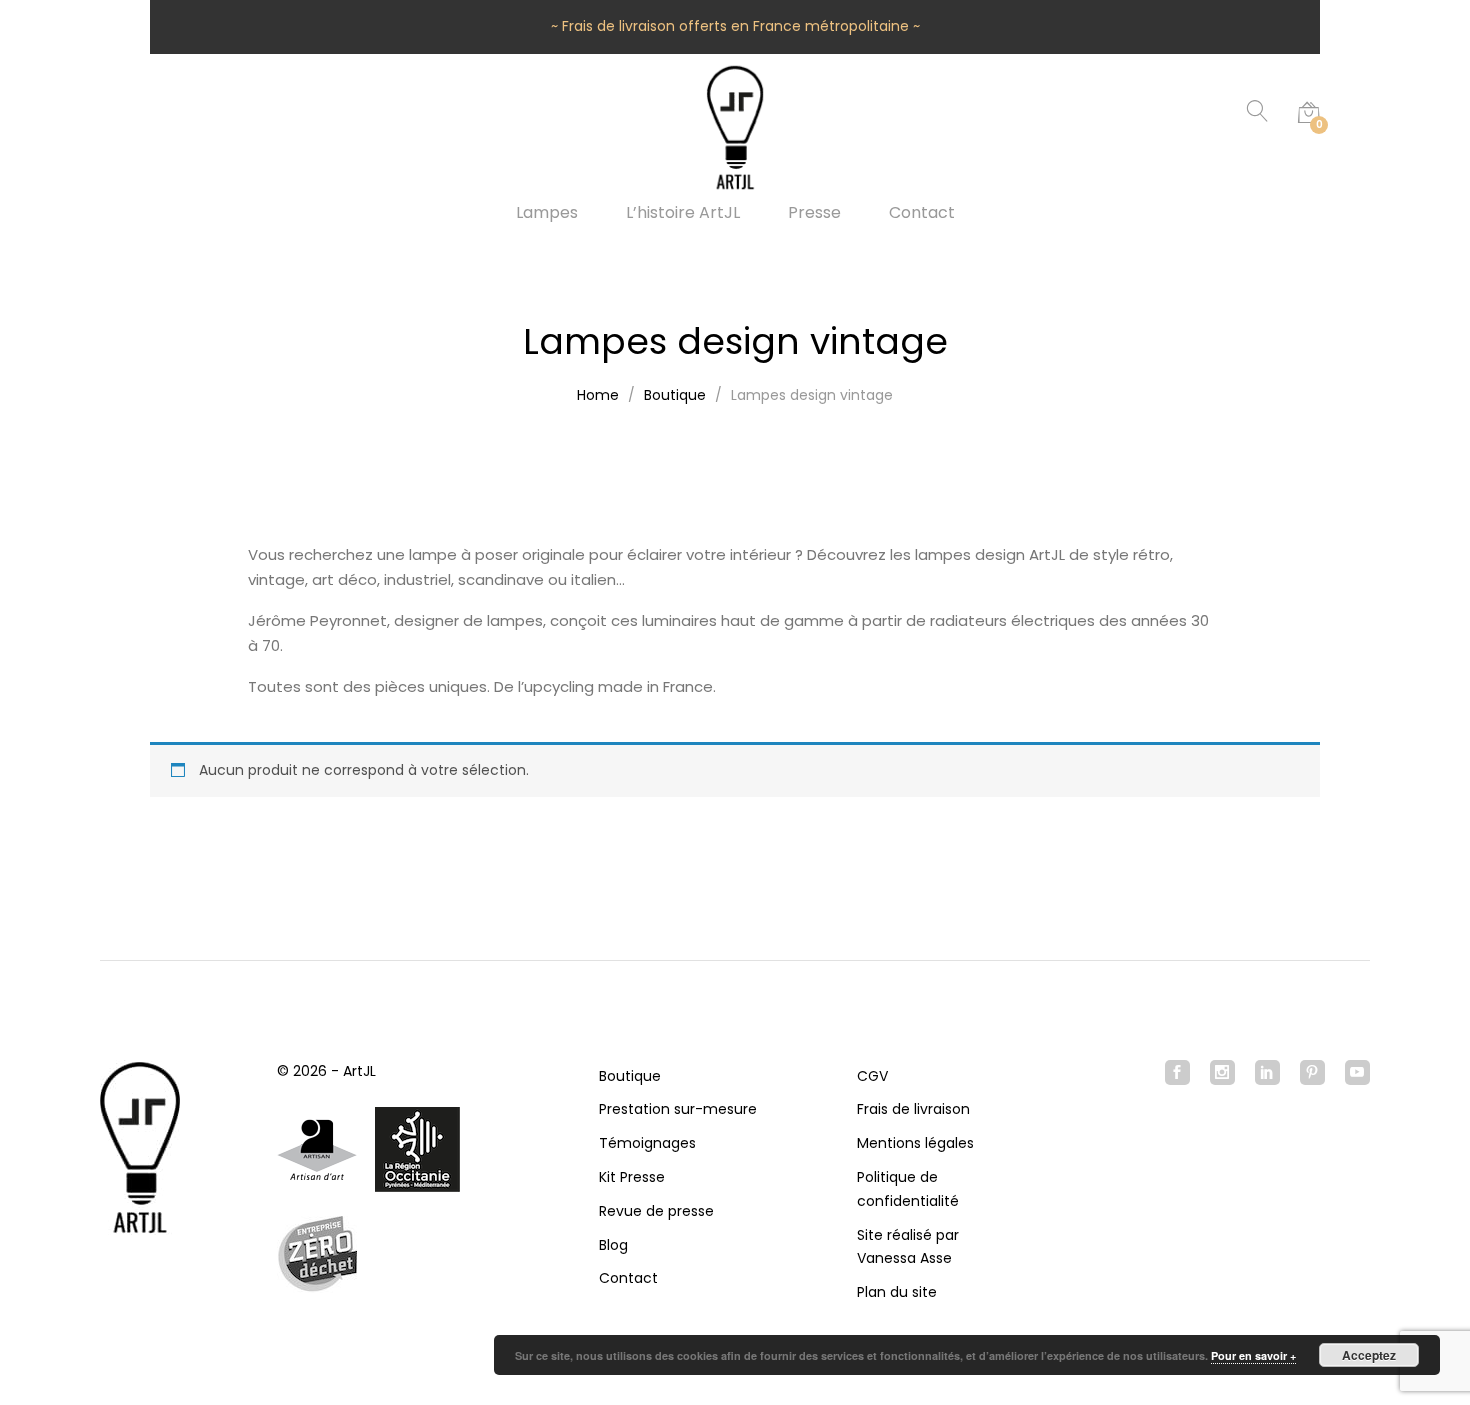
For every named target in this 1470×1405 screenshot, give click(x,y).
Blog (613, 1245)
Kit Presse (632, 1177)
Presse (814, 213)
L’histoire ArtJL (683, 213)
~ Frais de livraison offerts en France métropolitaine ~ (735, 26)
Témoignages (647, 1143)
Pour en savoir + (1253, 1355)
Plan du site (897, 1292)
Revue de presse (656, 1211)
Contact (922, 213)
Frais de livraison (913, 1109)
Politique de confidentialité (908, 1189)
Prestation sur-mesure (678, 1109)
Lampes (547, 213)
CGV (872, 1076)
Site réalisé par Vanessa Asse (908, 1247)
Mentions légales (915, 1143)
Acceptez (1369, 1355)
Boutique (630, 1076)
